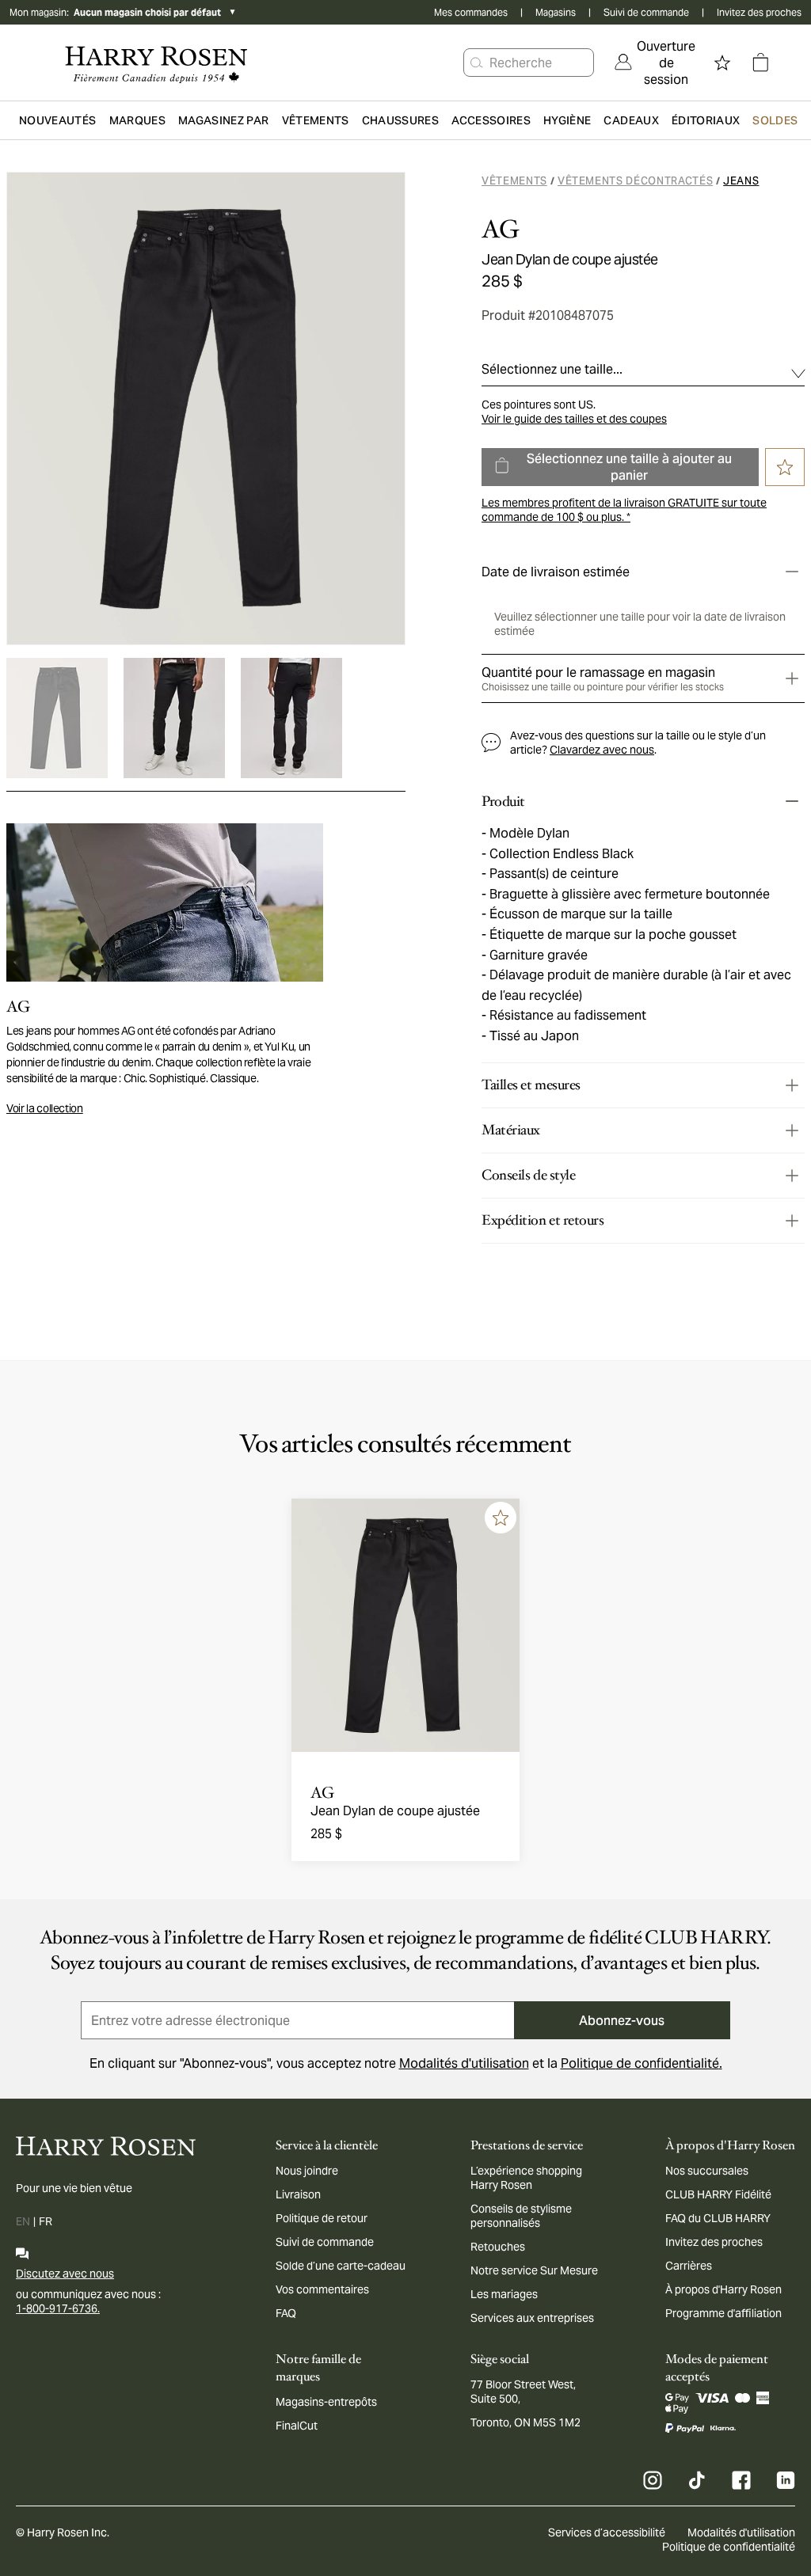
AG (500, 230)
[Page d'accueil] (156, 63)
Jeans (741, 181)
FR (46, 2221)
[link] (655, 63)
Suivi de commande (646, 12)
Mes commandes (471, 12)
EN (23, 2221)
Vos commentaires (322, 2289)
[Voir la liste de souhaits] (722, 63)
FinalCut (297, 2426)
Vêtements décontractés (635, 181)
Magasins (556, 12)
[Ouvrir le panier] (760, 63)
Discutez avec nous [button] (65, 2274)
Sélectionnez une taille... (552, 369)
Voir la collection (45, 1108)
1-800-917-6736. (58, 2308)
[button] (477, 63)
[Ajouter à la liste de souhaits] (501, 1518)
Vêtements (514, 181)
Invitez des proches (759, 12)
